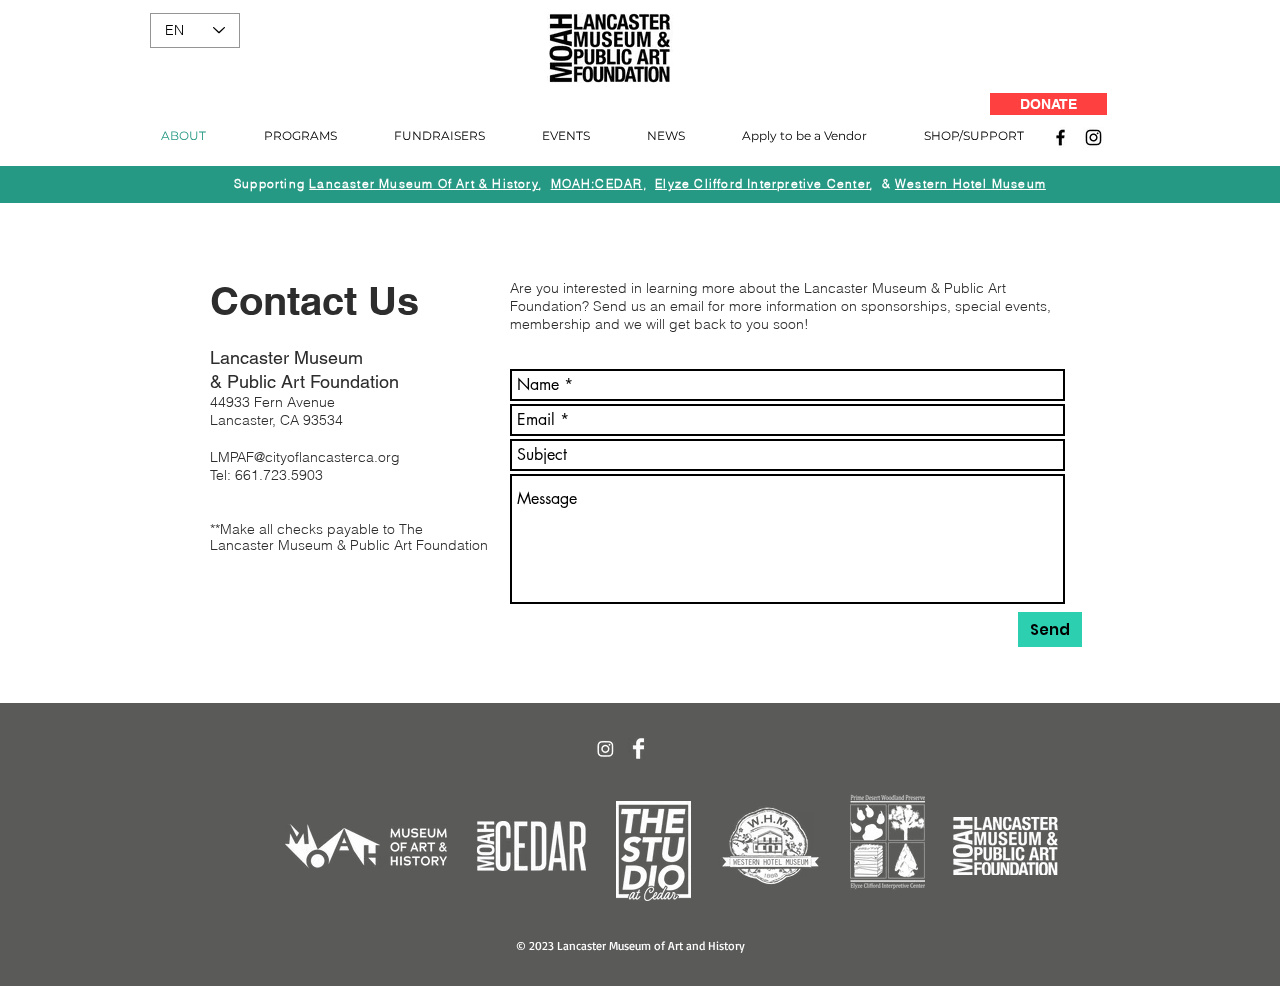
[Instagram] (1093, 137)
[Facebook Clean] (638, 748)
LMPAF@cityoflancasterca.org (305, 457)
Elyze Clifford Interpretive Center (762, 183)
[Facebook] (1060, 137)
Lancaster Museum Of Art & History (424, 183)
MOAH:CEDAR (597, 183)
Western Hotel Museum (970, 183)
